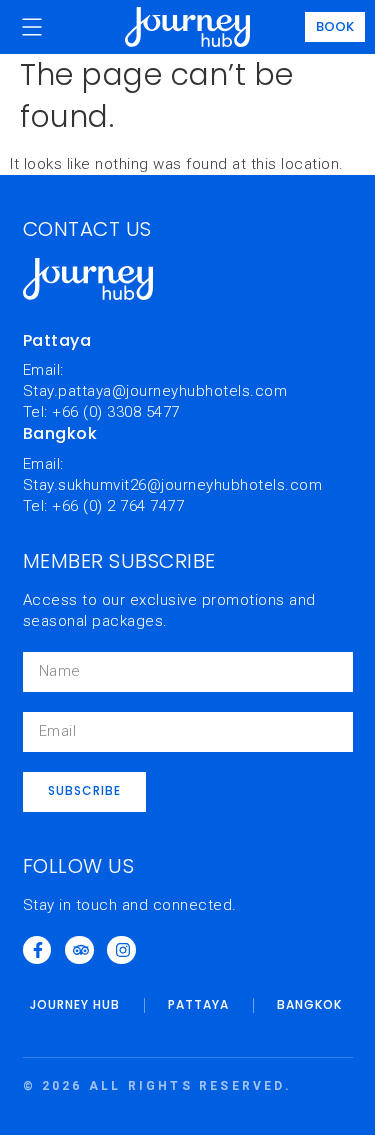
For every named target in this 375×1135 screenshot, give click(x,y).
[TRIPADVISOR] (79, 950)
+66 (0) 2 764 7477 (118, 506)
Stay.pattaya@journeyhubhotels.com (155, 391)
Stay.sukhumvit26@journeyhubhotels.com (173, 485)
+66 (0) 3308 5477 (116, 412)
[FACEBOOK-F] (37, 950)
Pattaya (198, 1004)
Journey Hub (75, 1004)
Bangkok (309, 1004)
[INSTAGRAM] (121, 950)
